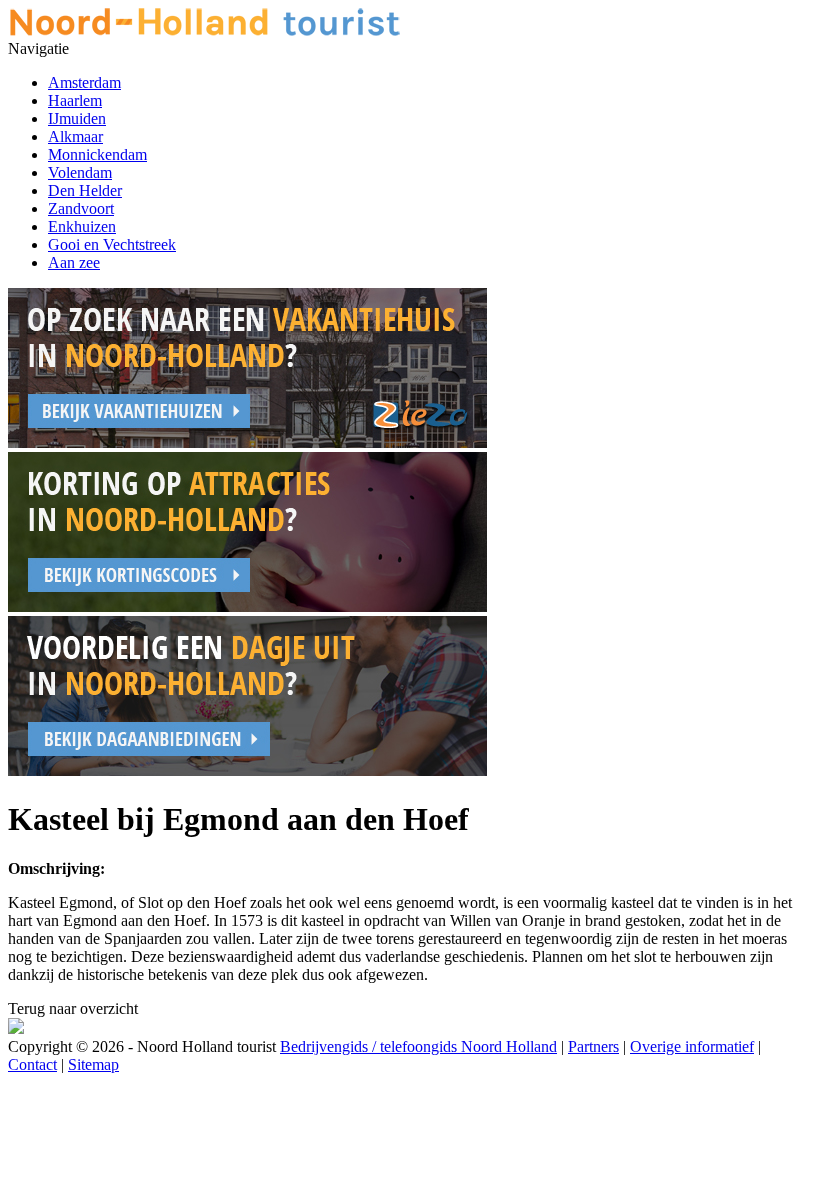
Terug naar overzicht (73, 1008)
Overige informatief (692, 1046)
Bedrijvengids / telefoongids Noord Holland (418, 1046)
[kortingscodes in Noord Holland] (247, 606)
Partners (593, 1046)
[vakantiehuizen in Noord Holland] (247, 442)
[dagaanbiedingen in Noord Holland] (247, 770)
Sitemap (93, 1064)
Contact (32, 1064)
